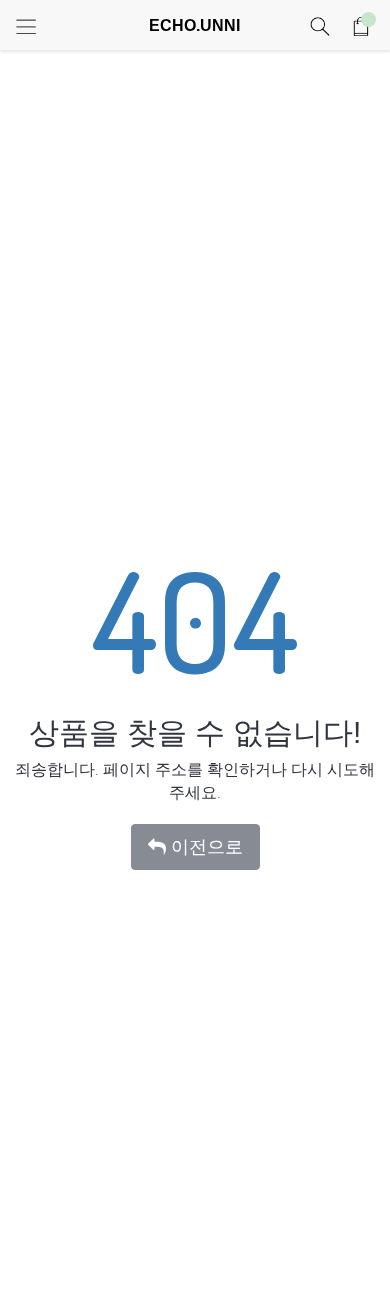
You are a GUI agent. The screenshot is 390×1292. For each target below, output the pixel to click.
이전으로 (207, 847)
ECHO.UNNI (194, 25)
